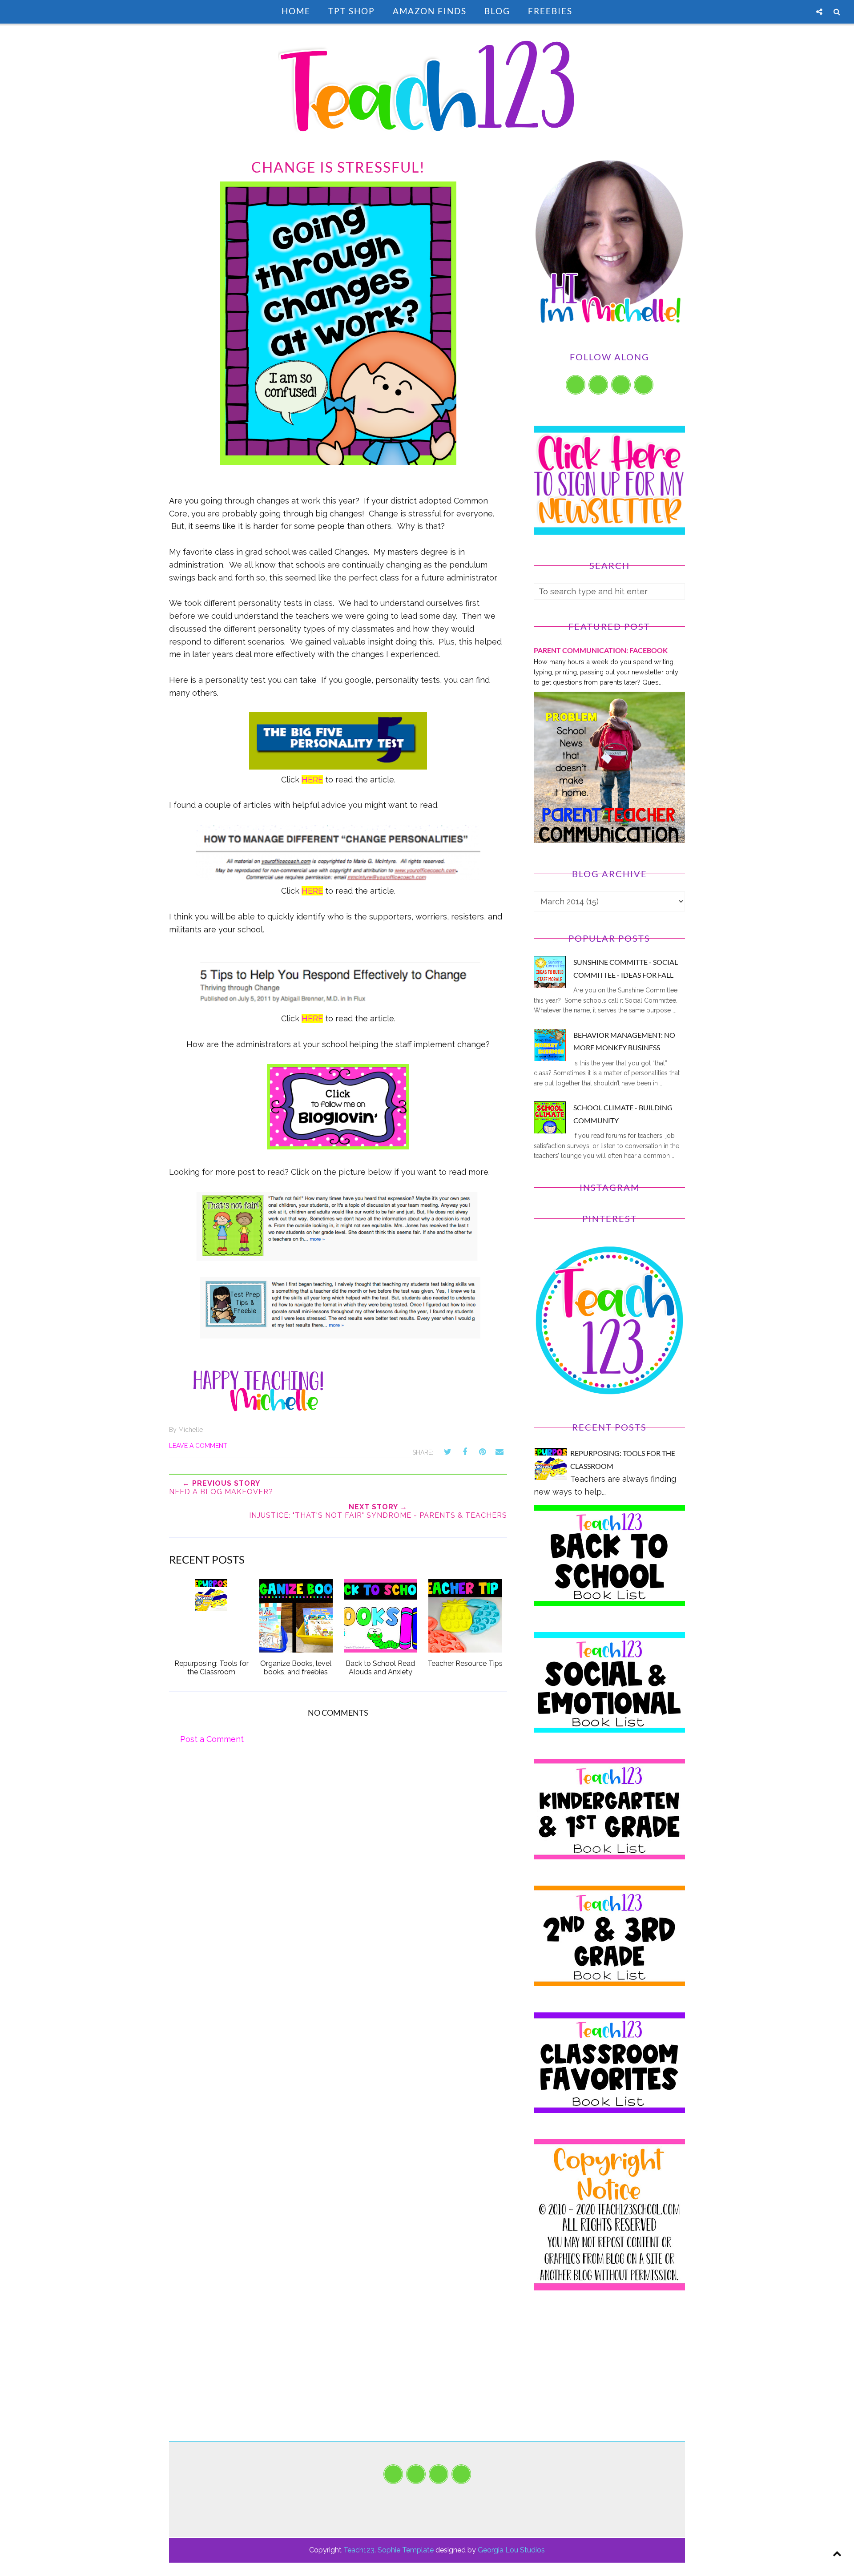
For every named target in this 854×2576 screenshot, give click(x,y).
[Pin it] (482, 1452)
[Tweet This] (447, 1452)
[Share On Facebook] (465, 1452)
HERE (312, 780)
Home (296, 11)
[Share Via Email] (500, 1452)
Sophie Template (406, 2550)
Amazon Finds (430, 11)
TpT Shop (352, 11)
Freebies (550, 11)
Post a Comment (212, 1739)
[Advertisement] (609, 2379)
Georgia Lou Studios (511, 2550)
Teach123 (359, 2550)
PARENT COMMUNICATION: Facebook (601, 650)
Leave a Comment (198, 1446)
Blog (497, 11)
